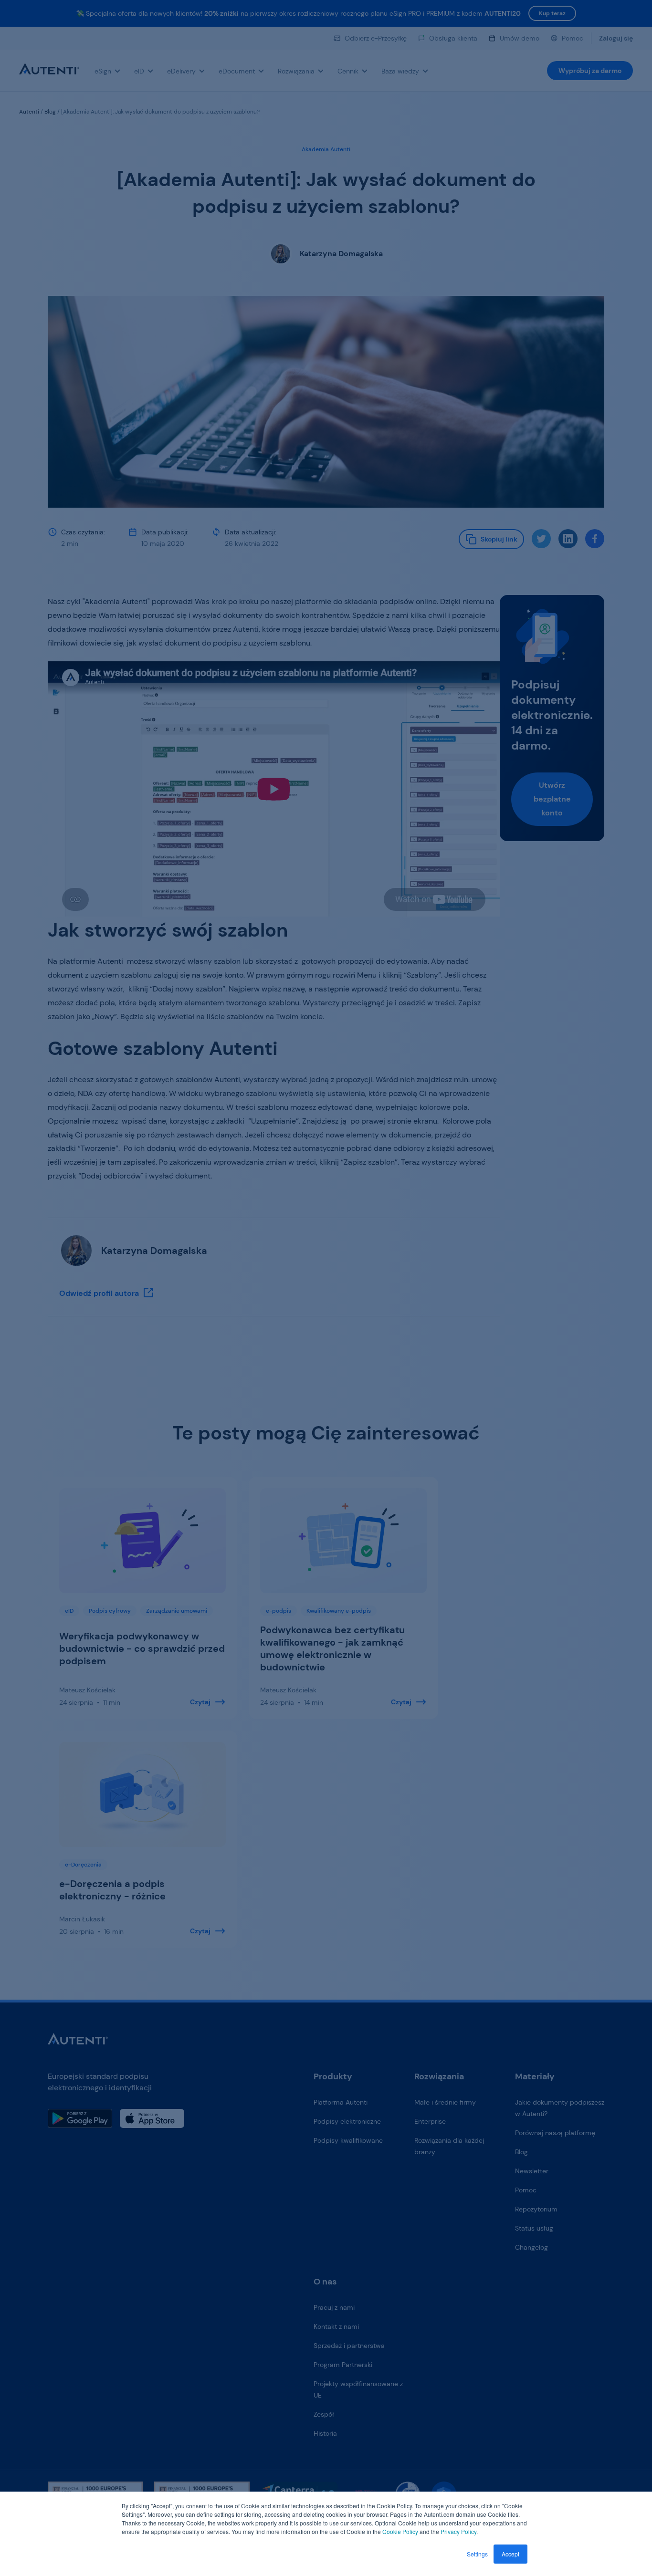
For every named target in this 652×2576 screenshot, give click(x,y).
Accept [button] (510, 2554)
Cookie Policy (400, 2531)
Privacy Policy (458, 2531)
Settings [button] (477, 2554)
